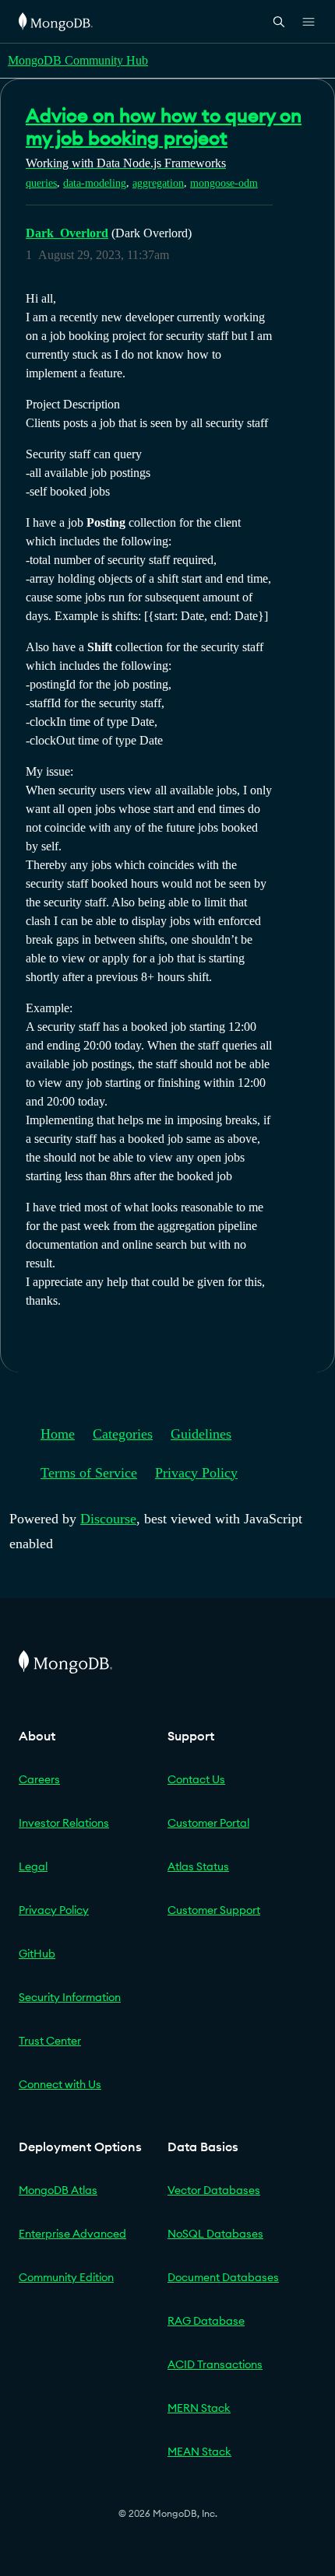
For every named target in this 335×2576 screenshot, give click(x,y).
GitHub (37, 1954)
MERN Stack (199, 2408)
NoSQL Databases (215, 2234)
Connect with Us (60, 2084)
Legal (33, 1866)
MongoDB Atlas (58, 2190)
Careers (39, 1779)
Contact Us (196, 1779)
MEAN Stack (199, 2452)
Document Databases (223, 2277)
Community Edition (66, 2277)
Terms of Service (89, 1473)
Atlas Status (198, 1866)
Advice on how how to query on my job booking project (164, 126)
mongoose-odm (224, 183)
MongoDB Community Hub (78, 60)
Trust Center (50, 2041)
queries (41, 183)
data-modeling (95, 183)
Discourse (108, 1519)
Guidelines (201, 1434)
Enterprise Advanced (72, 2234)
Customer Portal (208, 1823)
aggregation (158, 183)
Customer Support (214, 1910)
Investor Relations (64, 1823)
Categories (123, 1434)
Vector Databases (214, 2190)
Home (58, 1434)
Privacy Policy (196, 1473)
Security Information (70, 1997)
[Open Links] (309, 22)
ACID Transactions (215, 2364)
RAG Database (206, 2321)
